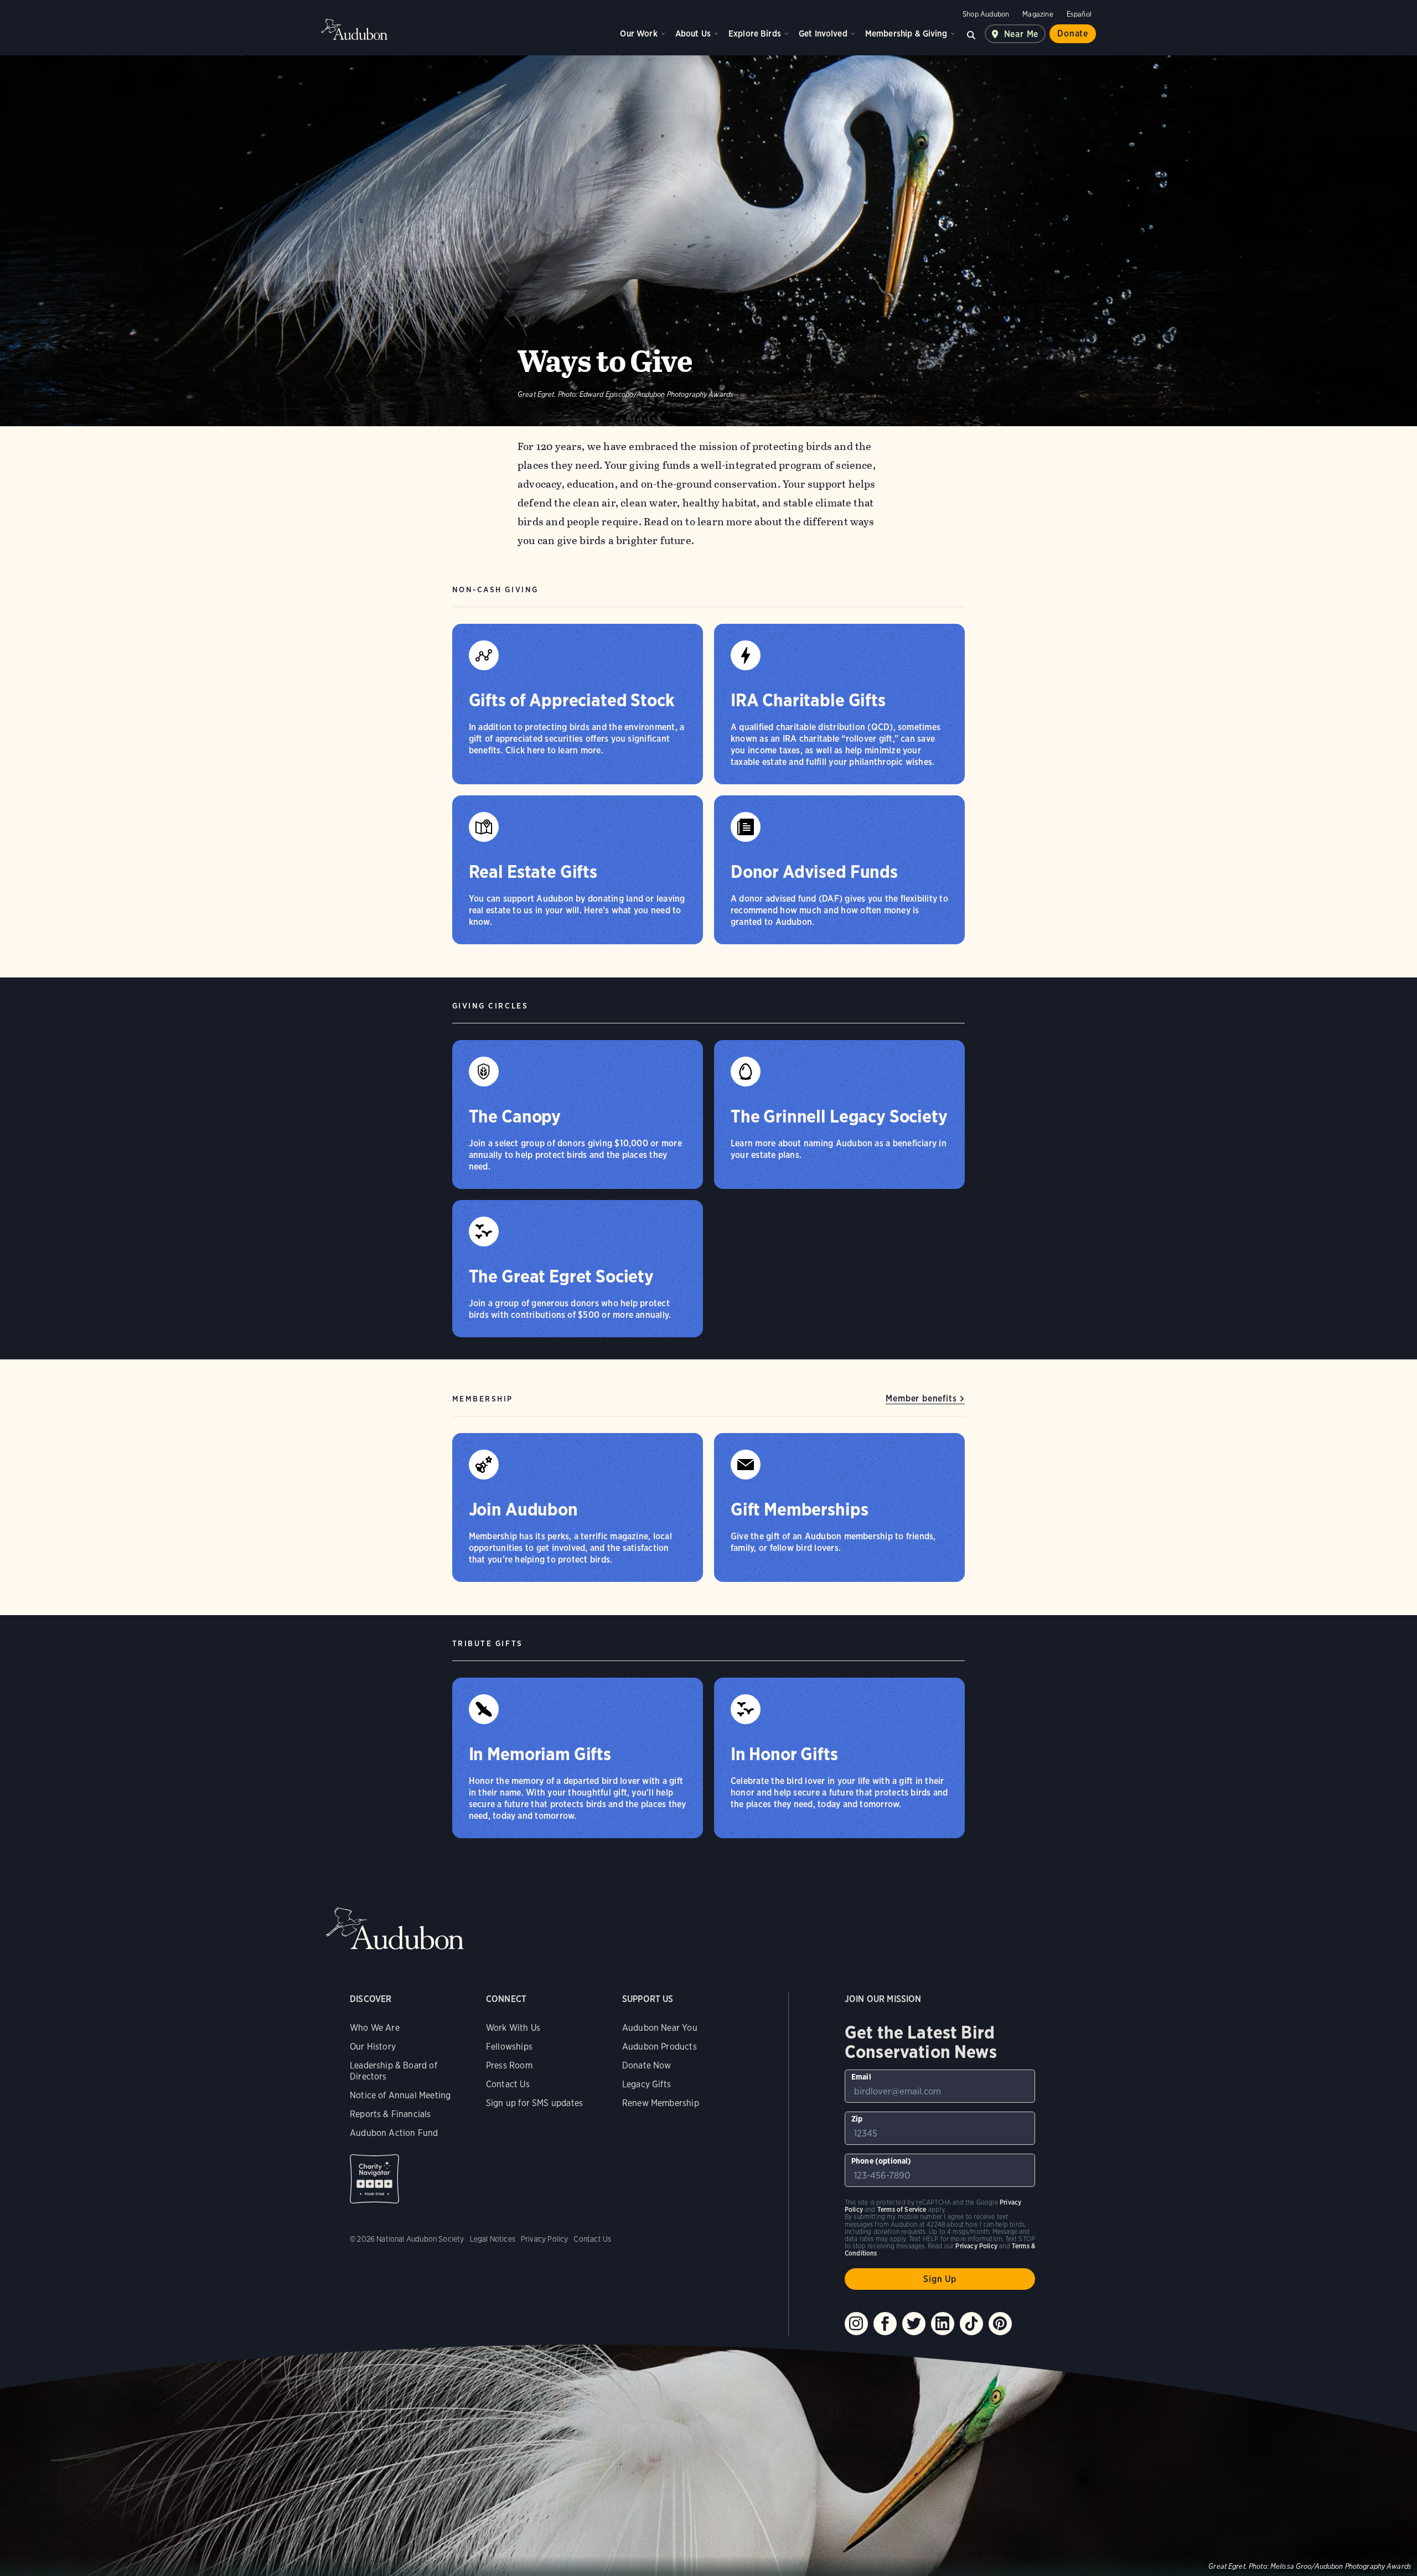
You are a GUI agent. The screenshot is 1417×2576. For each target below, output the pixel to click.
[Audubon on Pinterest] (1000, 2324)
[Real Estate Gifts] (578, 870)
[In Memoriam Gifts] (578, 1758)
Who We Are (375, 2028)
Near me (1022, 34)
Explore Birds (755, 33)
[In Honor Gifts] (839, 1758)
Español (1079, 14)
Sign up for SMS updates (534, 2103)
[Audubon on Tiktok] (971, 2324)
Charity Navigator (374, 2179)
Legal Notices (493, 2239)
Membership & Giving (906, 33)
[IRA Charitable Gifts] (839, 704)
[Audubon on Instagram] (856, 2324)
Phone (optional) (881, 2161)
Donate (1073, 33)
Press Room (509, 2065)
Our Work (638, 33)
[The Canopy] (578, 1114)
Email (861, 2077)
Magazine (1038, 14)
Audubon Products (660, 2047)
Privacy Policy (545, 2239)
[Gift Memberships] (839, 1507)
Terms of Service (902, 2209)
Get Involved (823, 33)
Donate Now (647, 2065)
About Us (693, 33)
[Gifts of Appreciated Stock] (578, 704)
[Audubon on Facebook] (885, 2324)
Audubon (354, 29)
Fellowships (509, 2047)
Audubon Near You (660, 2028)
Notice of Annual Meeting (400, 2095)
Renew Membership (661, 2103)
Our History (373, 2047)
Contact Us (508, 2084)
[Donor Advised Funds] (839, 870)
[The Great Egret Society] (578, 1269)
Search (971, 34)
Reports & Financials (391, 2114)
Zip (857, 2119)
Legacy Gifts (647, 2084)
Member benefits (921, 1398)
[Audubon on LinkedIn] (943, 2324)
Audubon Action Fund (394, 2133)
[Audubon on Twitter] (914, 2324)
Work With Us (513, 2028)
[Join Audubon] (578, 1507)
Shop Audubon (986, 14)
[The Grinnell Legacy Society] (839, 1114)
